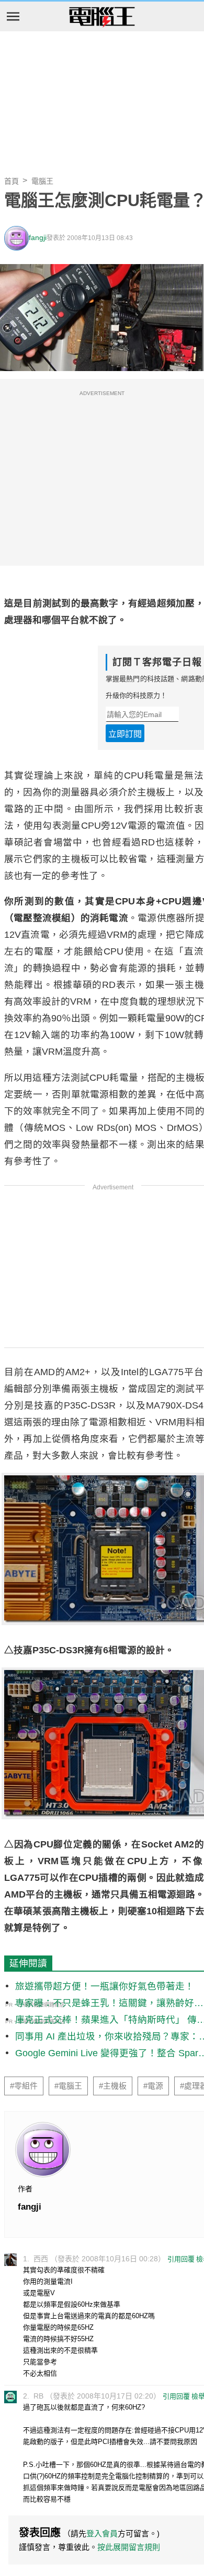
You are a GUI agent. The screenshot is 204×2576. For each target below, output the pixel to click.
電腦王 (102, 17)
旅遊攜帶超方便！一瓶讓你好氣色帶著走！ (105, 1986)
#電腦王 (68, 2086)
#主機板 (113, 2086)
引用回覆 (181, 2259)
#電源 (153, 2086)
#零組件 (24, 2086)
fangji (38, 238)
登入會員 (102, 2533)
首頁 (12, 181)
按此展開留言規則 (129, 2547)
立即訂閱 (125, 734)
